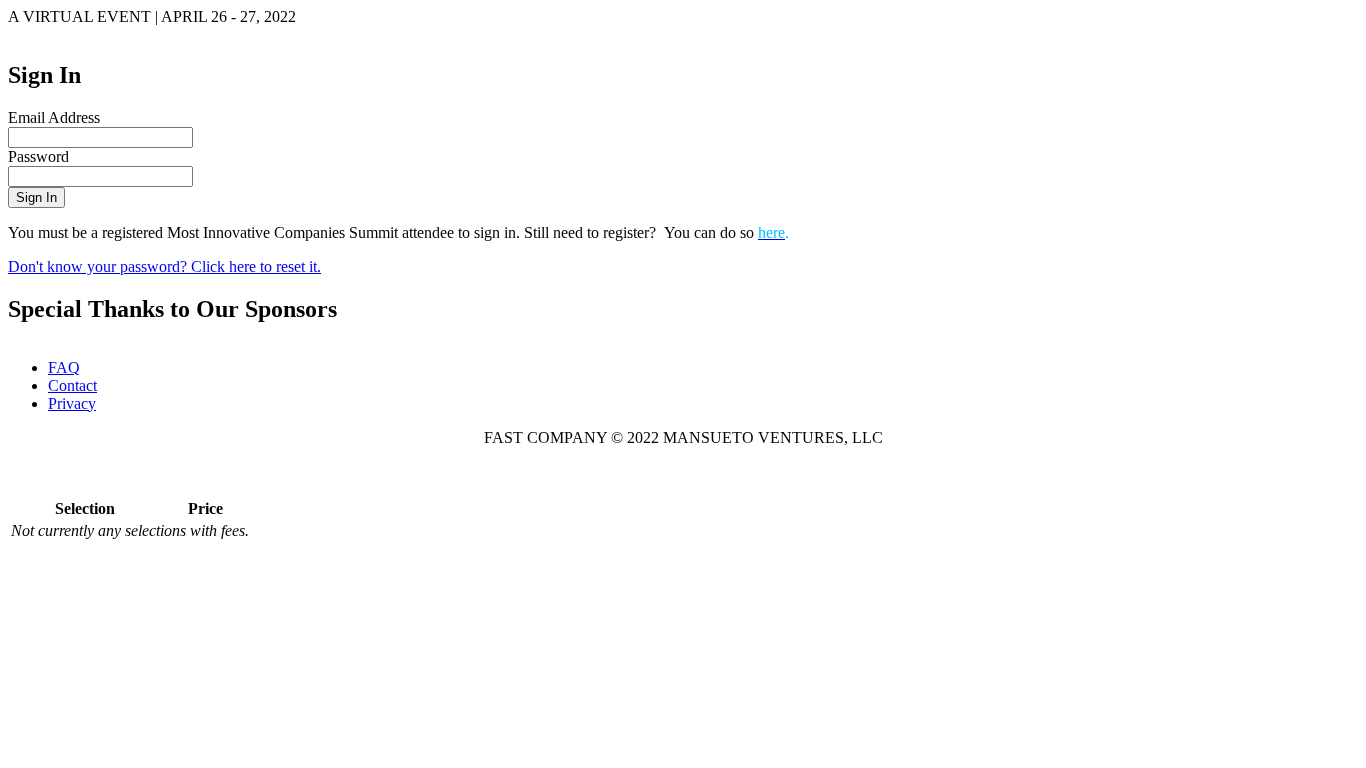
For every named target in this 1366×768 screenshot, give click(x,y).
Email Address (54, 117)
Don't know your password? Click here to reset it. (164, 266)
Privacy (72, 403)
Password (38, 156)
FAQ (64, 367)
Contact (72, 385)
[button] (36, 197)
